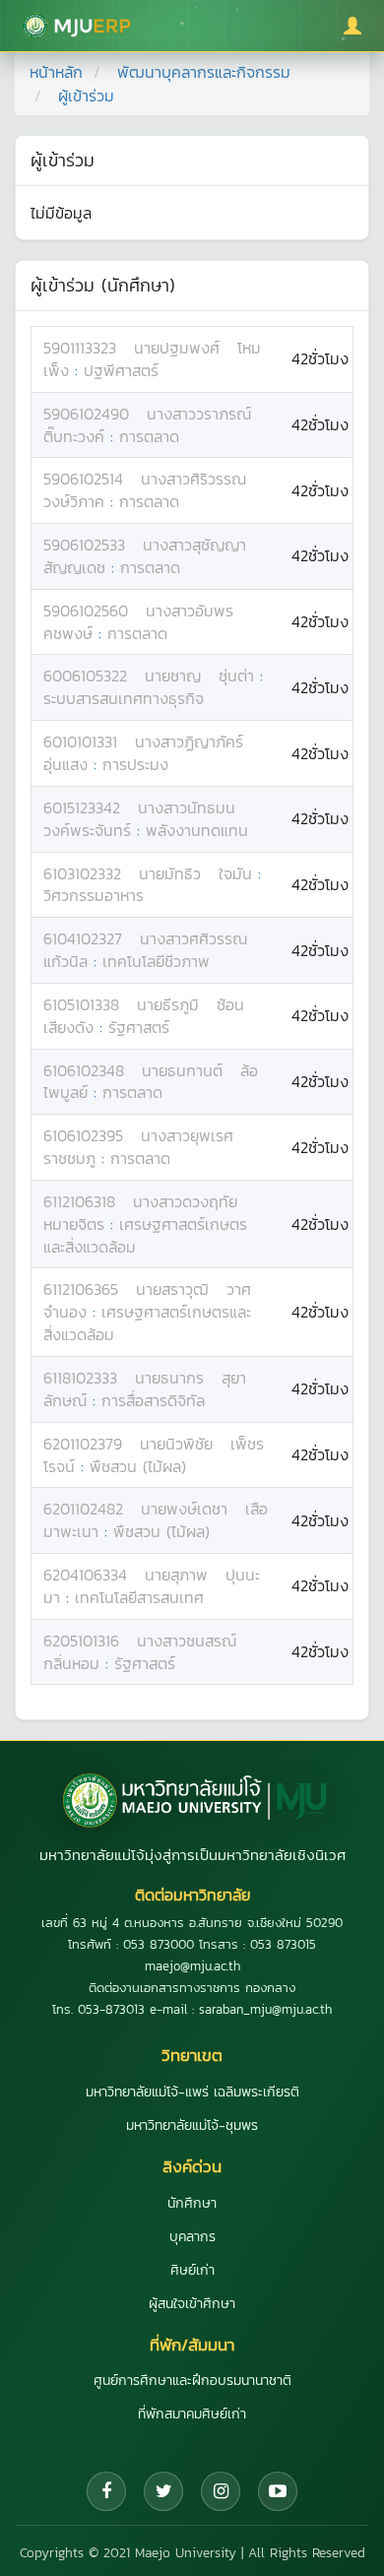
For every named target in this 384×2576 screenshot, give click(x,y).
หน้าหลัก (56, 72)
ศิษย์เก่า (192, 2270)
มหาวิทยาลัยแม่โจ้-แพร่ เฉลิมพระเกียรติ (192, 2092)
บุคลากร (192, 2237)
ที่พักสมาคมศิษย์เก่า (192, 2414)
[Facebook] (106, 2491)
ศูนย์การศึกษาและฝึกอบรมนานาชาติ (192, 2381)
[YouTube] (278, 2491)
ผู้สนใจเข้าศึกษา (192, 2304)
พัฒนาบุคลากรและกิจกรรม (204, 72)
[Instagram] (221, 2491)
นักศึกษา (192, 2203)
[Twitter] (163, 2491)
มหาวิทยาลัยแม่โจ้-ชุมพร (192, 2125)
